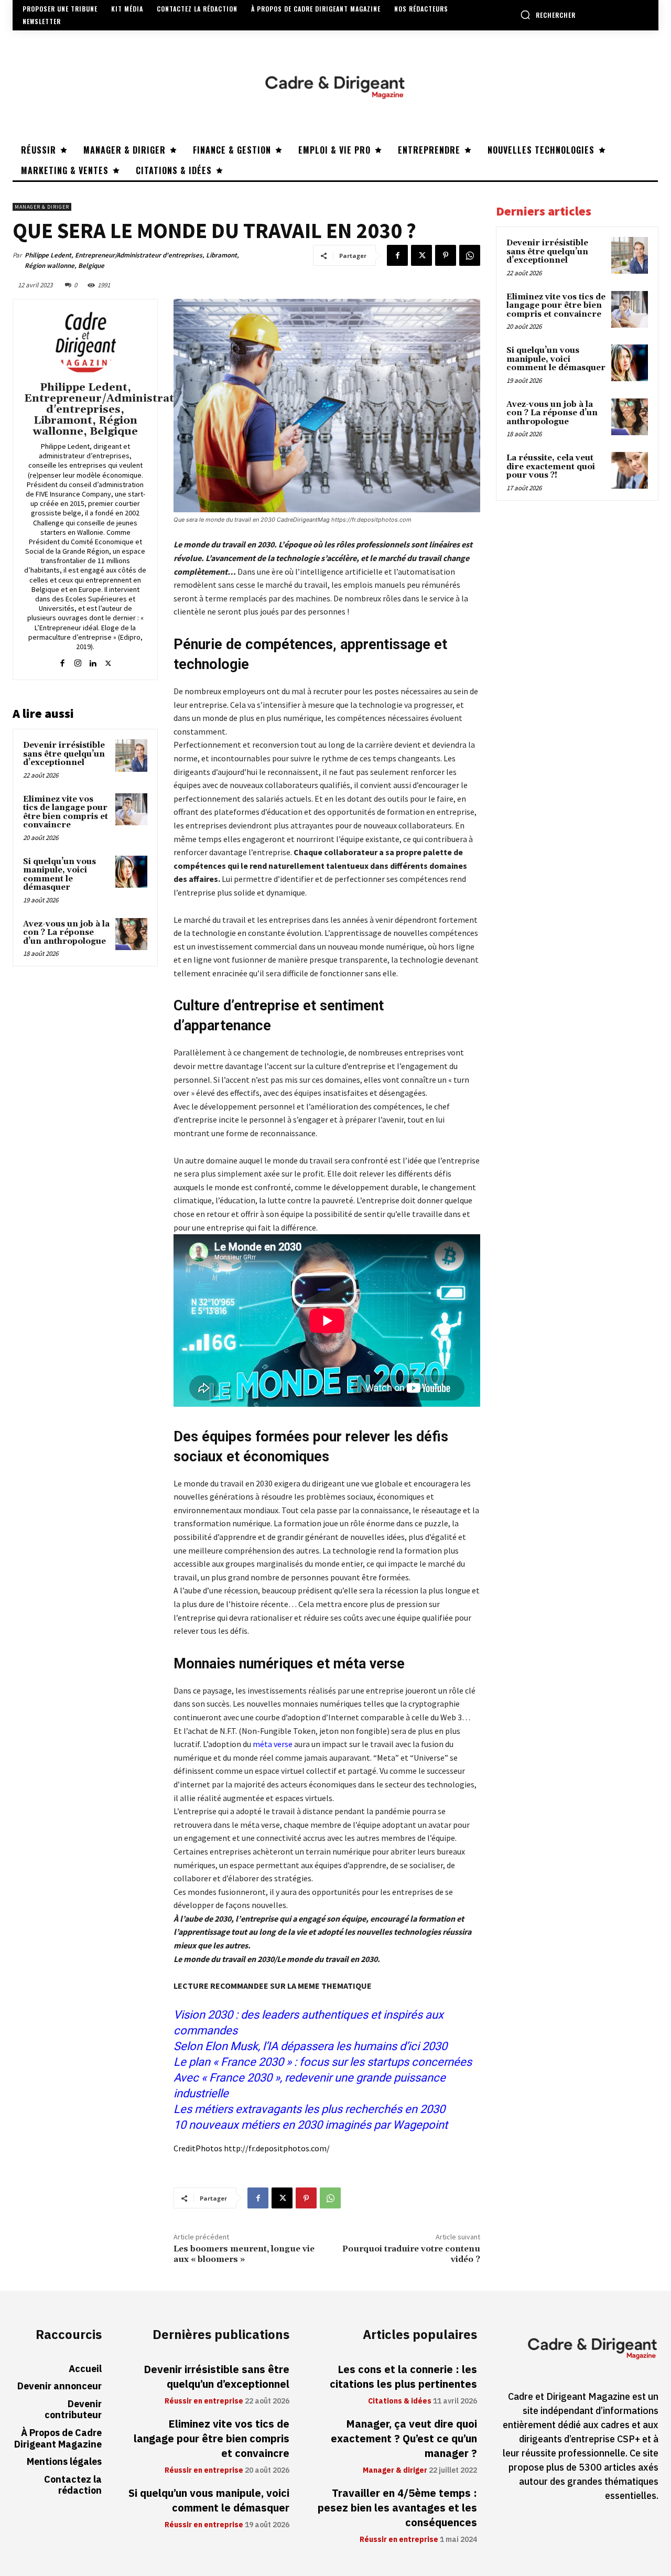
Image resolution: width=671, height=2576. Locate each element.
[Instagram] (78, 661)
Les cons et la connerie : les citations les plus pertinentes (403, 2377)
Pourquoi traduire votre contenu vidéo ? (411, 2254)
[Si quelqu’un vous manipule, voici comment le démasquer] (132, 872)
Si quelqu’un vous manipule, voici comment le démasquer (59, 875)
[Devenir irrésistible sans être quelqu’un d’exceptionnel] (132, 756)
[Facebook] (397, 255)
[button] (548, 15)
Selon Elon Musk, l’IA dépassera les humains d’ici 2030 (310, 2046)
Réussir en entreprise (204, 2401)
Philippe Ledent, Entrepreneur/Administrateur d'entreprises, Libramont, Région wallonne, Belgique (132, 260)
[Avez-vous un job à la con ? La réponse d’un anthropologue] (132, 934)
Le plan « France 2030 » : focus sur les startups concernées (324, 2062)
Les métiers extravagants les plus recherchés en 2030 (309, 2109)
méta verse (273, 1744)
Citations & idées (400, 2401)
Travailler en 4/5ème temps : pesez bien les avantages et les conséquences (397, 2508)
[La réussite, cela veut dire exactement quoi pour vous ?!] (630, 470)
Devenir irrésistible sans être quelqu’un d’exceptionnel (64, 754)
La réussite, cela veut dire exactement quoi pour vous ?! (551, 467)
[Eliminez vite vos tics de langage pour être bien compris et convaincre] (132, 810)
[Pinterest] (446, 255)
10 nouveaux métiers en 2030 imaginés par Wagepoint (311, 2125)
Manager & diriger (42, 207)
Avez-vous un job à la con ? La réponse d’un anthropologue (66, 933)
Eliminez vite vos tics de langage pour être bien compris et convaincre (66, 812)
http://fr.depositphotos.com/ (277, 2148)
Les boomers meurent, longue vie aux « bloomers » (244, 2254)
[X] (421, 255)
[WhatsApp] (470, 255)
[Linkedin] (93, 661)
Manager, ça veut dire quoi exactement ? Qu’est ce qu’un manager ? (404, 2439)
